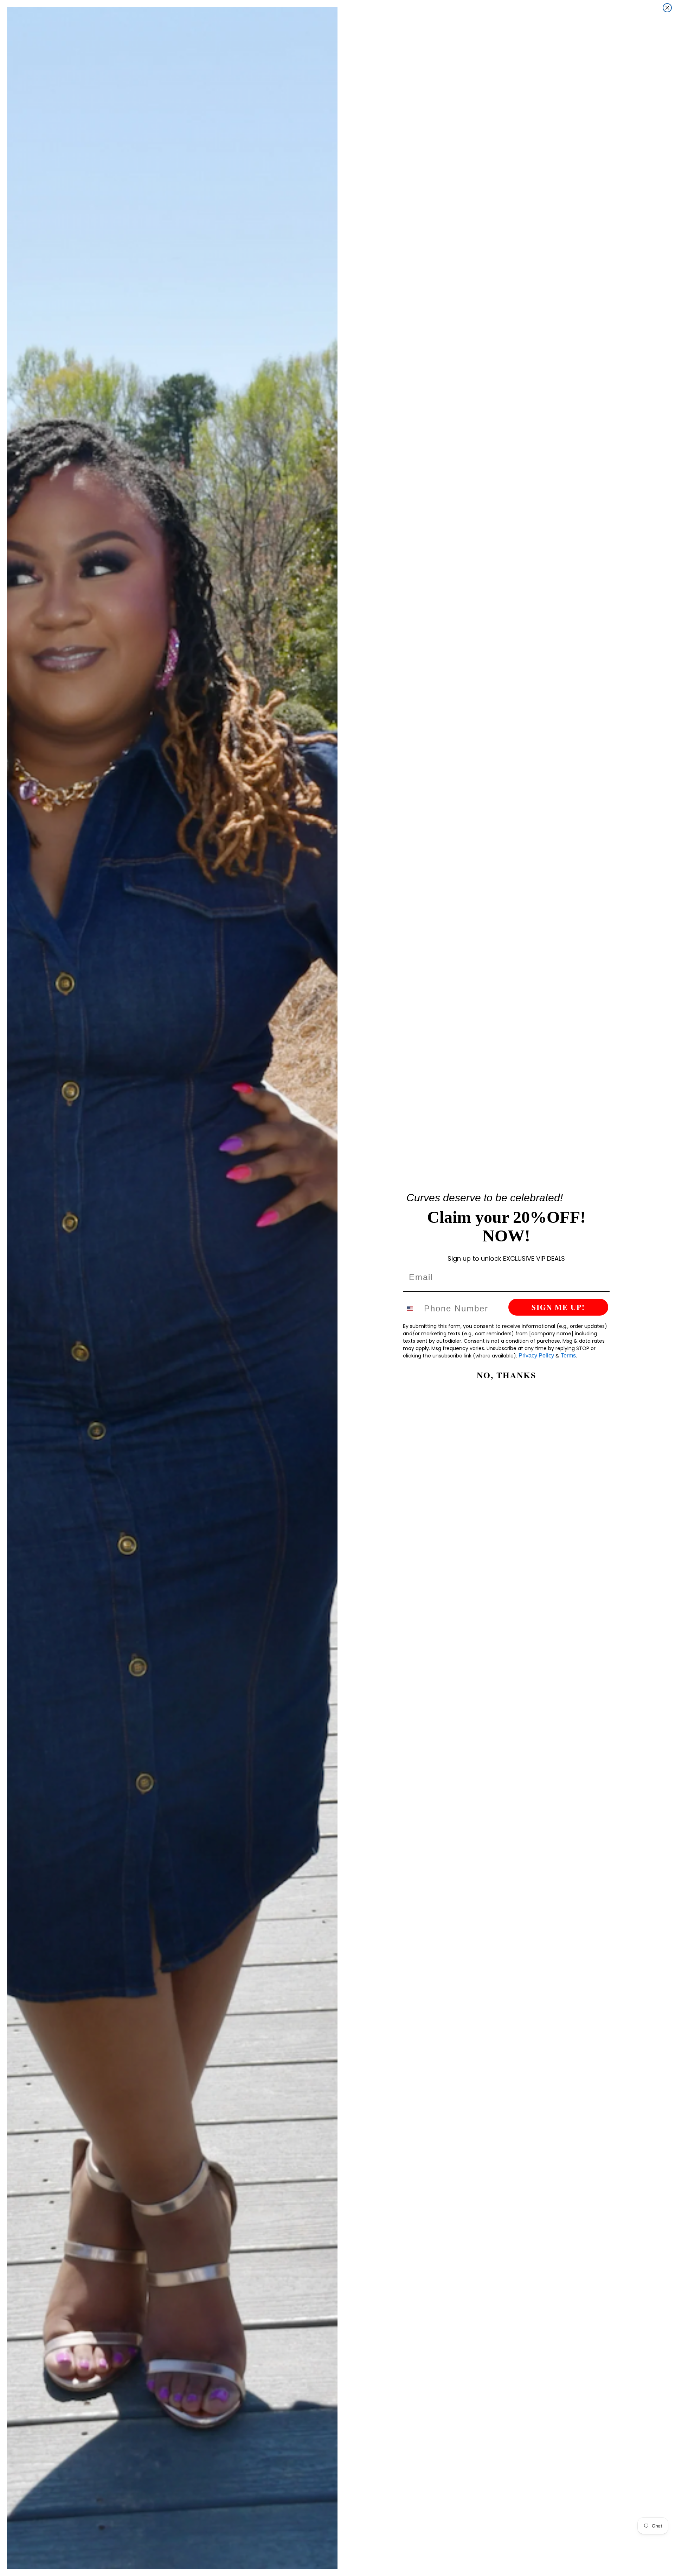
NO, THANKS (506, 1375)
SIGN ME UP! (558, 1307)
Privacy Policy (536, 1356)
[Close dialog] (667, 8)
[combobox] (412, 1309)
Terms (568, 1356)
